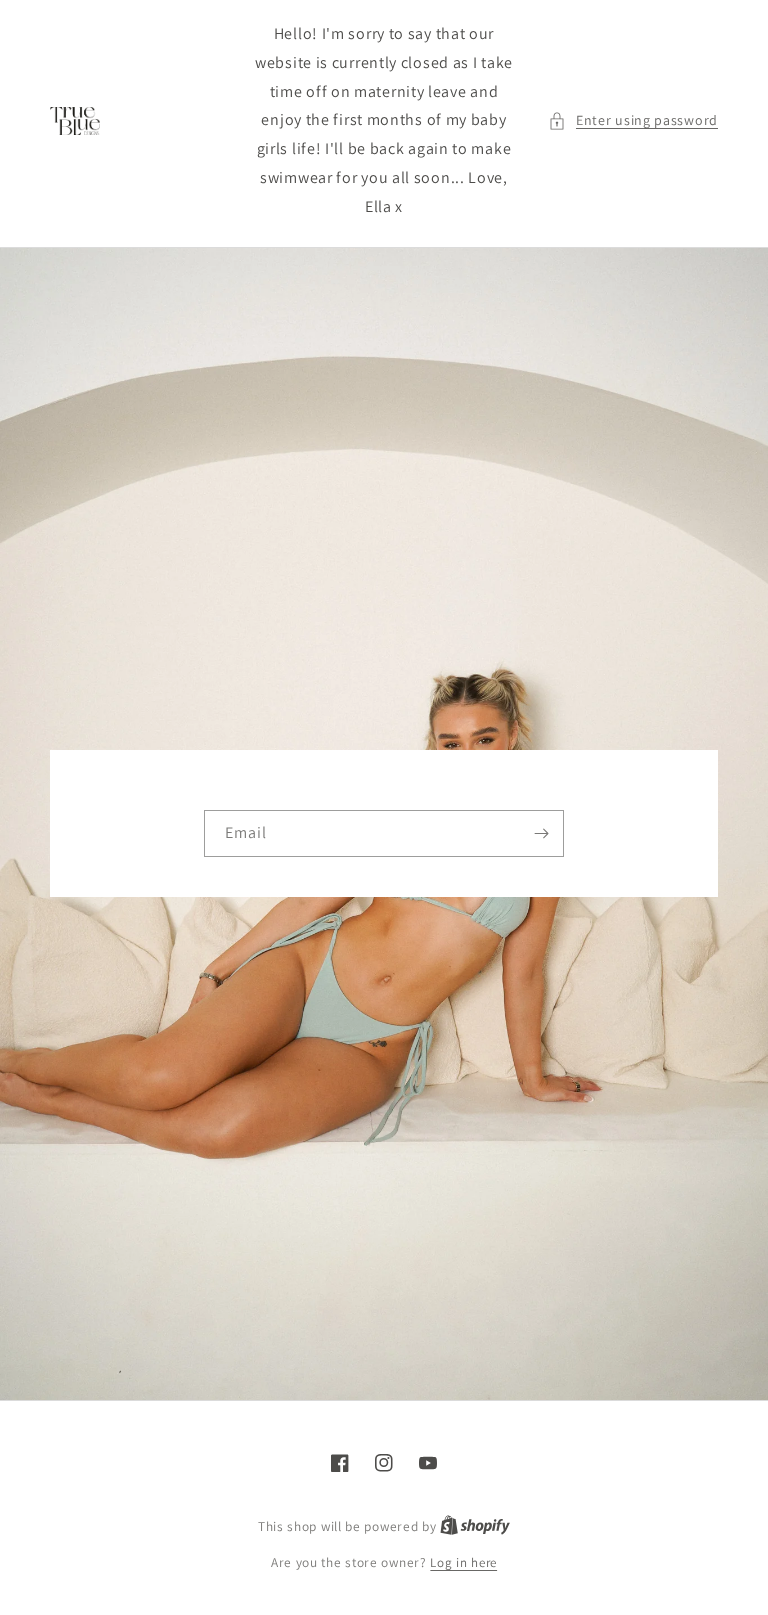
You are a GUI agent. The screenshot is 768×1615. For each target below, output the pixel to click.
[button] (633, 120)
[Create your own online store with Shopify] (475, 1526)
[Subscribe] (541, 833)
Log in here (463, 1562)
